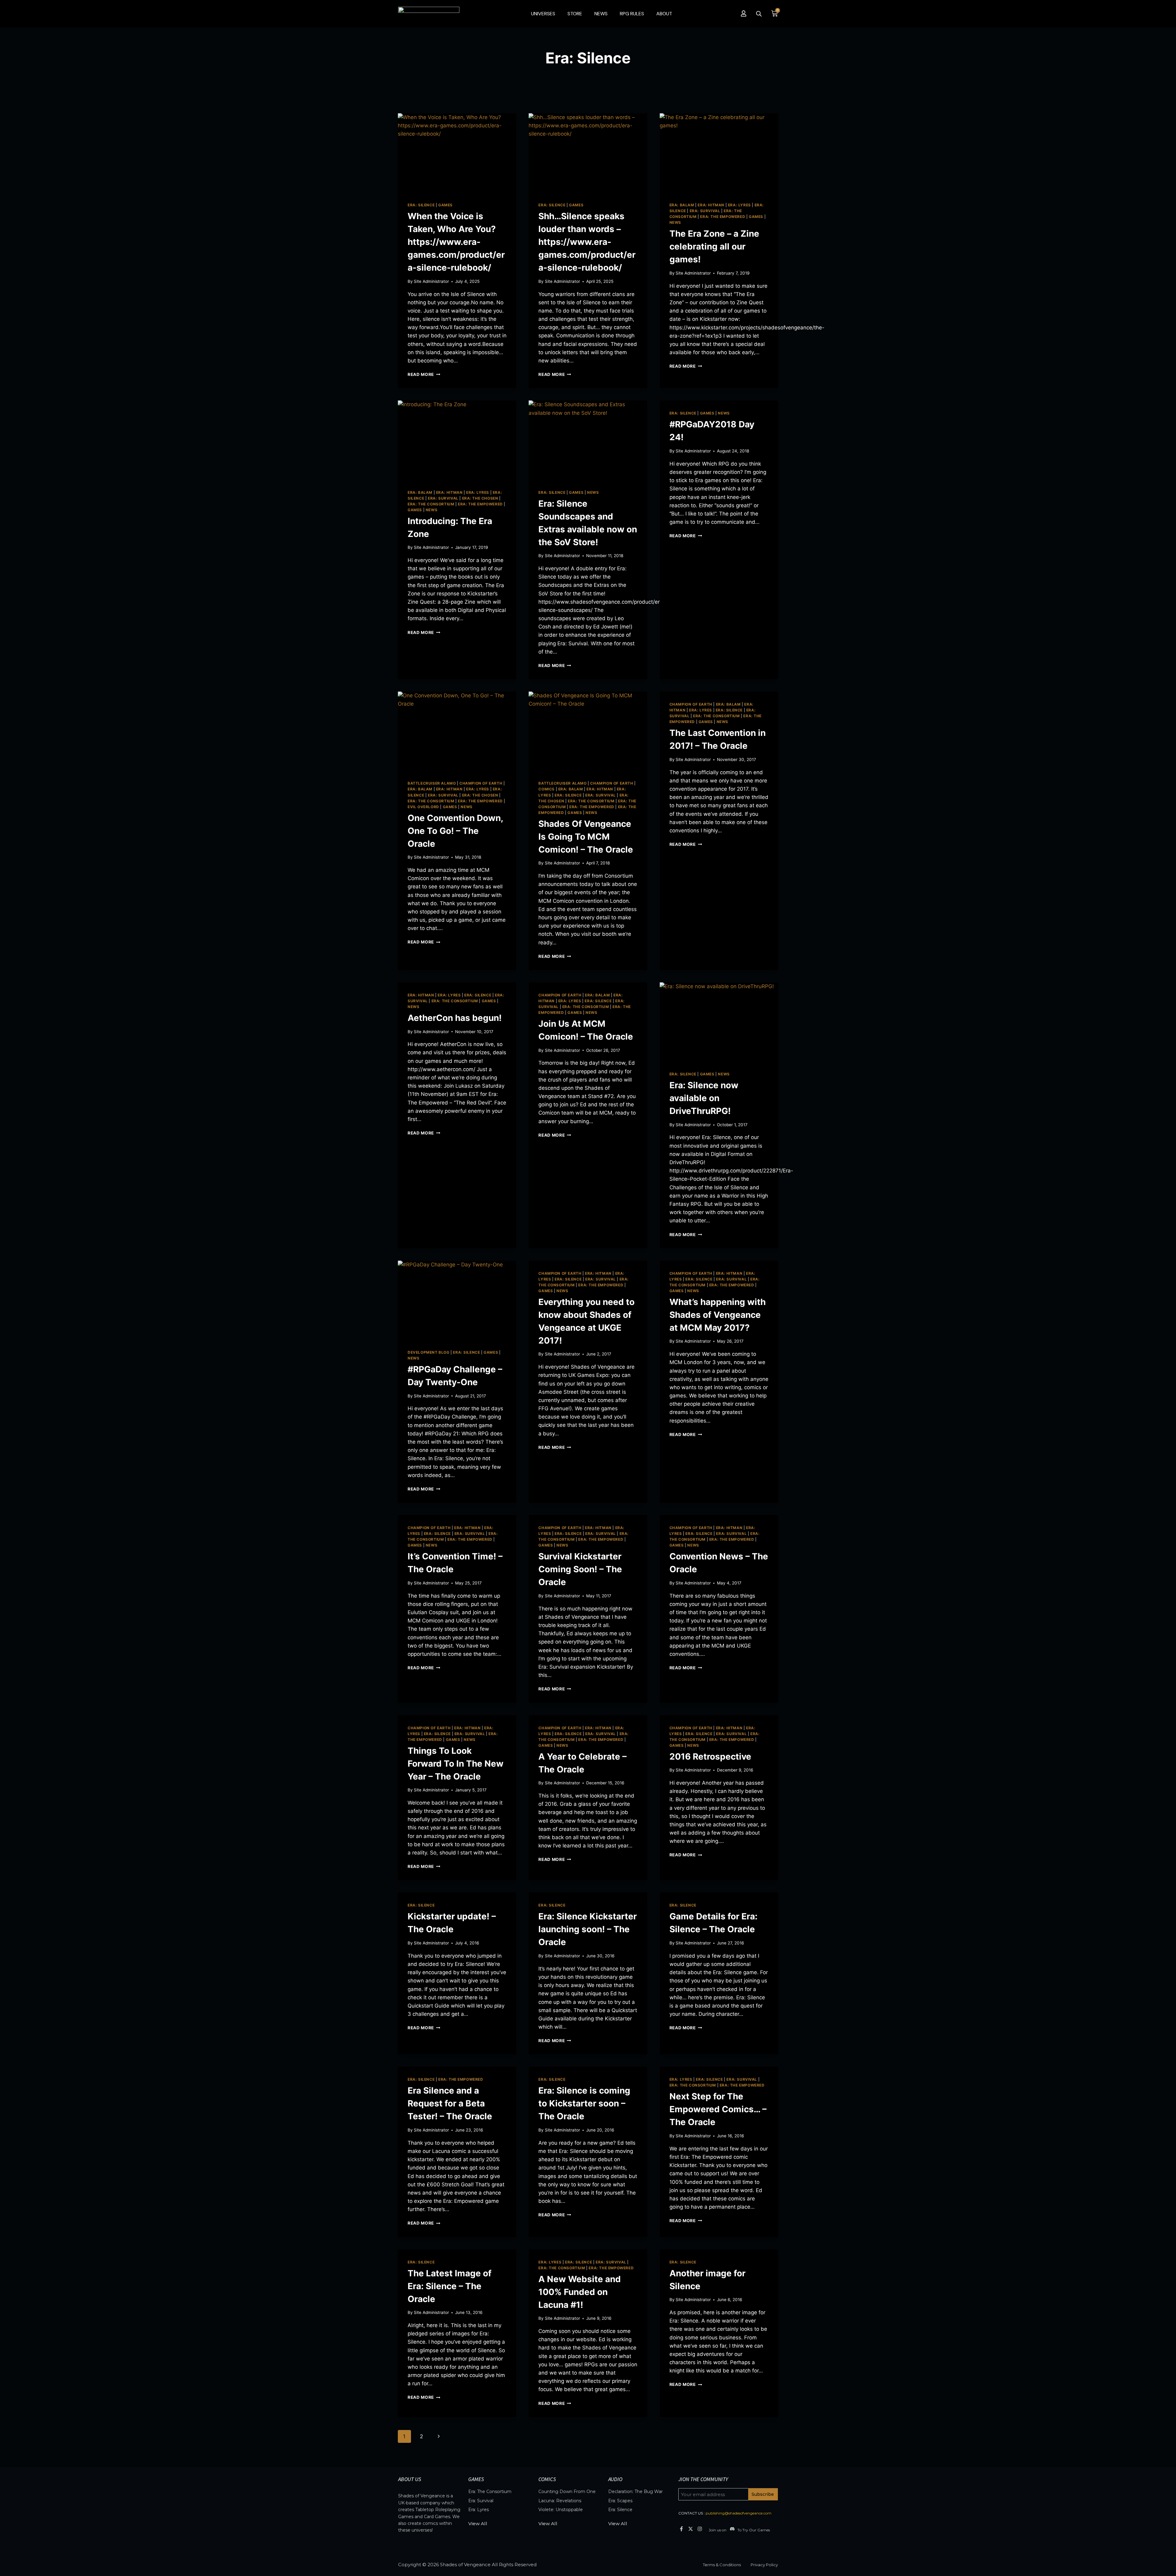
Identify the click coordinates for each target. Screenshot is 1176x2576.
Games (445, 205)
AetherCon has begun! (455, 1018)
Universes (543, 14)
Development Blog (429, 1352)
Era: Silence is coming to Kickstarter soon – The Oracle (584, 2103)
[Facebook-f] (681, 2529)
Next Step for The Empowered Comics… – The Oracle (718, 2109)
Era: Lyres (739, 205)
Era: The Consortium (431, 504)
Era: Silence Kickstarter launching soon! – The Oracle (588, 1929)
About (664, 14)
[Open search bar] (759, 14)
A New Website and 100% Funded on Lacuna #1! (580, 2292)
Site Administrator (431, 281)
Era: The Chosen (480, 498)
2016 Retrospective (710, 1757)
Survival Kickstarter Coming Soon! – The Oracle (580, 1569)
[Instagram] (700, 2529)
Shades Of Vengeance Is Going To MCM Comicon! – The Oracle (586, 837)
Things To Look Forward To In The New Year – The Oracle (456, 1764)
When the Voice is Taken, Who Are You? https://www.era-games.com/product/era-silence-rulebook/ (456, 242)
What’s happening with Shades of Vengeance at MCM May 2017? (718, 1315)
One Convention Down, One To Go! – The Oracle (455, 831)
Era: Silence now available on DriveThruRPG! (704, 1098)
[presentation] (457, 153)
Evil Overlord (423, 807)
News (601, 14)
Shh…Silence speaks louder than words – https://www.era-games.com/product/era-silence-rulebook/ (587, 242)
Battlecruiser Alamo (432, 783)
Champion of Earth (481, 783)
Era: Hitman (711, 205)
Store (575, 14)
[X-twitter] (690, 2529)
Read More (424, 374)
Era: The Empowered (723, 217)
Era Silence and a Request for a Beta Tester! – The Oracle (450, 2103)
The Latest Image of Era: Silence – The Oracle (450, 2286)
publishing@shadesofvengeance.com (739, 2513)
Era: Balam (682, 205)
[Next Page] (439, 2436)
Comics (547, 789)
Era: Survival (705, 211)
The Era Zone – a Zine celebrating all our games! (714, 246)
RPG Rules (632, 14)
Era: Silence (421, 205)
